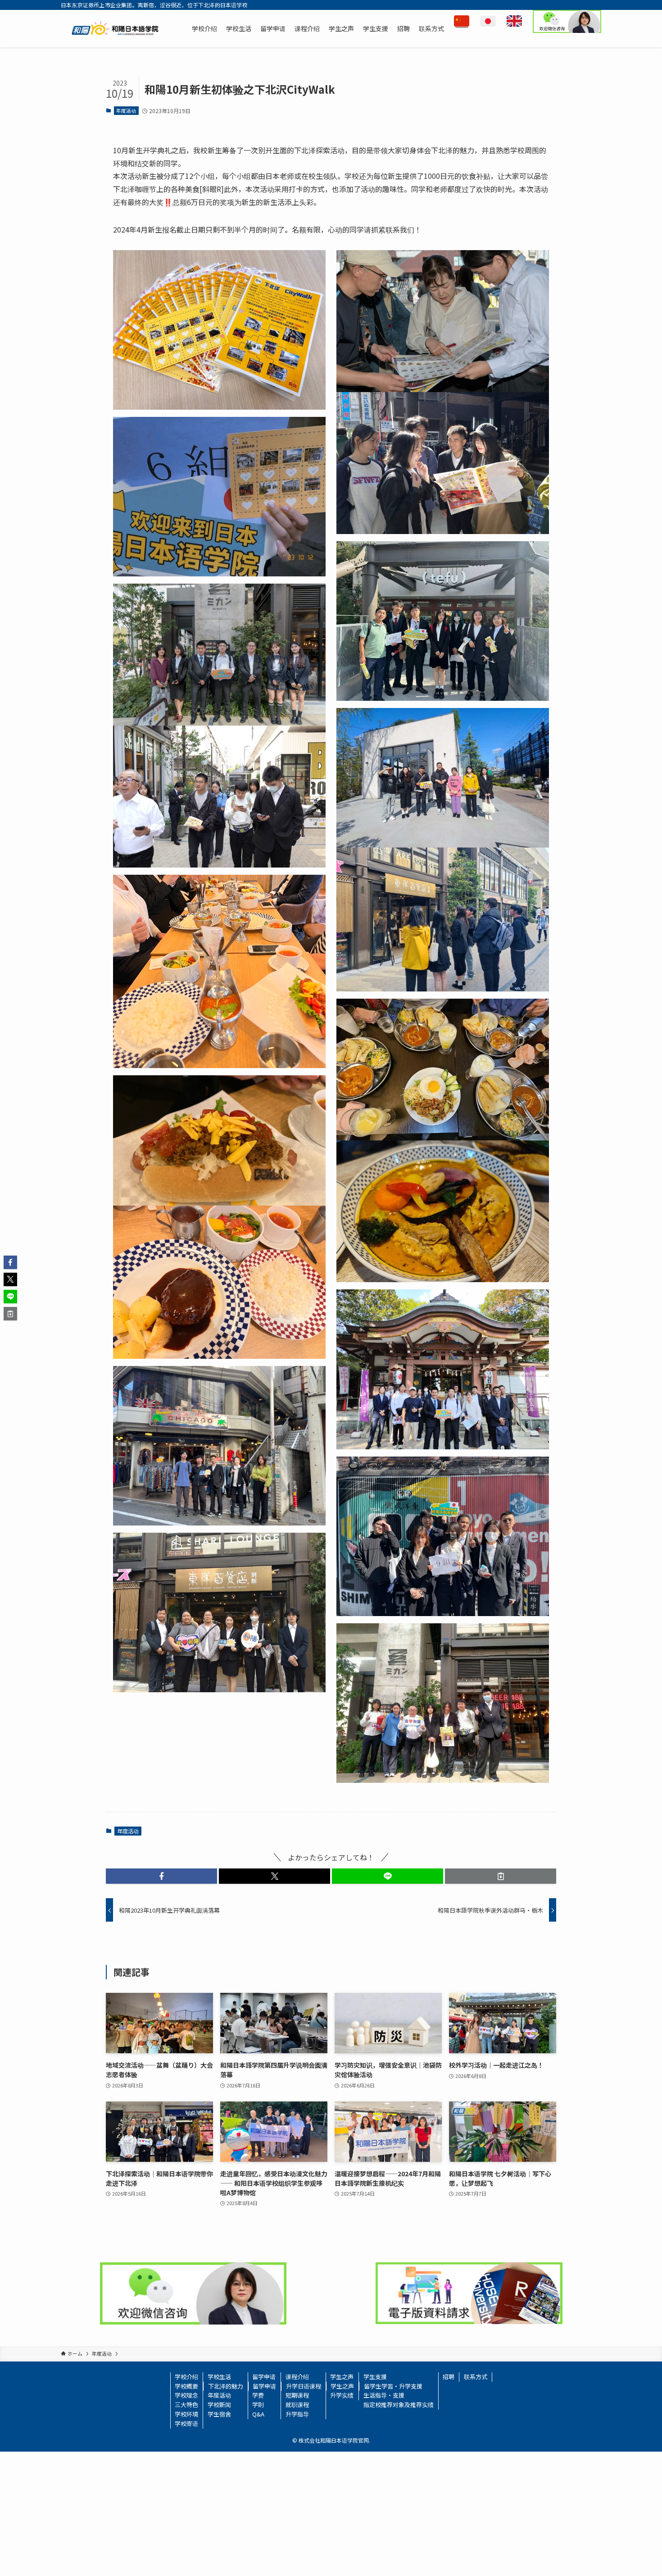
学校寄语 (186, 2423)
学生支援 (375, 2377)
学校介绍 (186, 2377)
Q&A (258, 2414)
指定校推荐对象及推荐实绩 (399, 2405)
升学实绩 (342, 2395)
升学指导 (297, 2414)
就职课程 (297, 2405)
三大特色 (186, 2405)
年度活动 (126, 110)
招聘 (449, 2377)
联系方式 (476, 2377)
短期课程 (297, 2395)
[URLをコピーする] (501, 1876)
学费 (258, 2395)
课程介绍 (297, 2377)
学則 (258, 2405)
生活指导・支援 (384, 2395)
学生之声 (342, 2377)
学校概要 (186, 2386)
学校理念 (186, 2395)
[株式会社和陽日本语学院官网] (115, 28)
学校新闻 (219, 2405)
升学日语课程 (304, 2386)
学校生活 (219, 2377)
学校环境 (186, 2414)
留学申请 (264, 2377)
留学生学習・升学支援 (393, 2386)
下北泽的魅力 (226, 2386)
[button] (161, 1876)
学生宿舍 (219, 2414)
